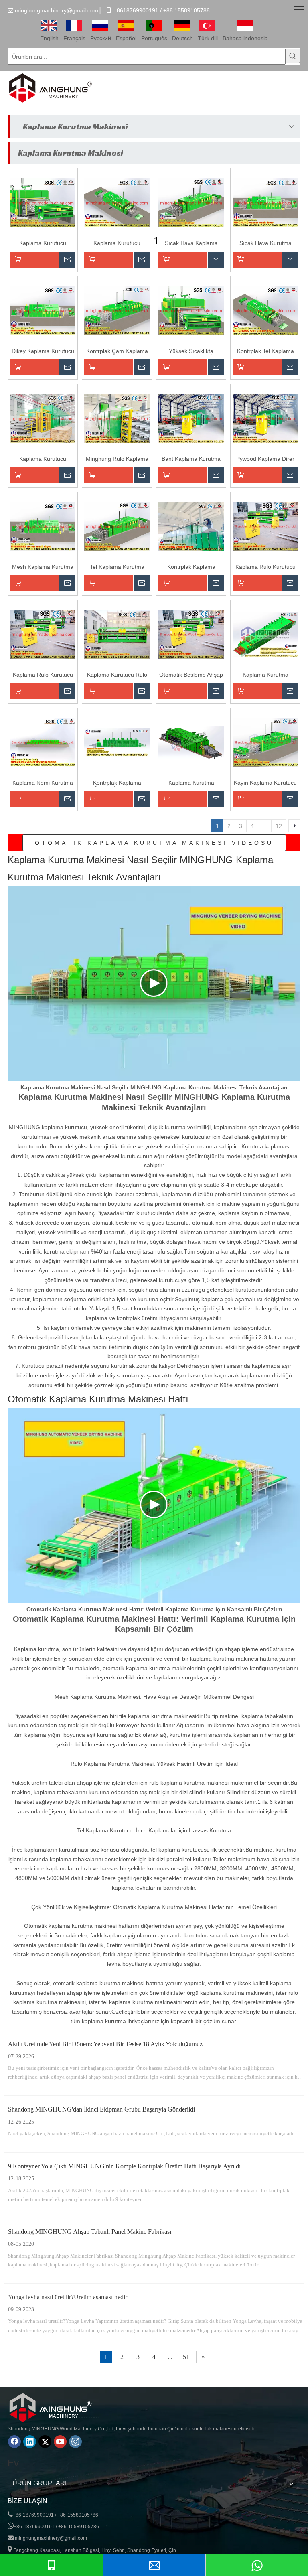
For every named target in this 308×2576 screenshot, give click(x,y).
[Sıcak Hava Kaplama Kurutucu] (191, 203)
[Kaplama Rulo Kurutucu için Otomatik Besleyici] (265, 526)
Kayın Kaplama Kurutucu (265, 783)
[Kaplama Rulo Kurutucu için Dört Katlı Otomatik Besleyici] (43, 634)
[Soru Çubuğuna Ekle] (43, 260)
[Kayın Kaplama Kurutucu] (265, 742)
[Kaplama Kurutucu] (43, 418)
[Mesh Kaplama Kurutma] (43, 526)
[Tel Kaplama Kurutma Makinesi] (117, 526)
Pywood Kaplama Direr (265, 459)
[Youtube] (60, 2442)
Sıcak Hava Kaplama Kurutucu (191, 244)
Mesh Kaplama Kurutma (43, 567)
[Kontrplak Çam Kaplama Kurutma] (117, 310)
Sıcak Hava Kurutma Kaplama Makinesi (265, 244)
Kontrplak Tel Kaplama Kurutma (265, 352)
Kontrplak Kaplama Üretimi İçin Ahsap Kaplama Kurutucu (117, 783)
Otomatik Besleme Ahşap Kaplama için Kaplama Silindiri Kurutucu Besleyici (191, 675)
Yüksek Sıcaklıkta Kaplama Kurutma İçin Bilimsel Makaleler (191, 352)
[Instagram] (75, 2442)
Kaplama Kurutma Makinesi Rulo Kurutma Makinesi (265, 675)
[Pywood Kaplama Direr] (265, 418)
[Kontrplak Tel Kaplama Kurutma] (265, 310)
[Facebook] (14, 2442)
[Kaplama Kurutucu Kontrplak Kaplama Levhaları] (117, 203)
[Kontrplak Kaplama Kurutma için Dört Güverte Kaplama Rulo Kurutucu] (191, 526)
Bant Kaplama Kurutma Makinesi (191, 459)
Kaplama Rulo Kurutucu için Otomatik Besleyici (265, 567)
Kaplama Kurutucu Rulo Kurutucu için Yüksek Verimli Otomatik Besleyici (117, 675)
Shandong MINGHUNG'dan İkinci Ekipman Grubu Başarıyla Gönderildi (101, 2109)
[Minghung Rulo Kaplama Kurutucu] (117, 418)
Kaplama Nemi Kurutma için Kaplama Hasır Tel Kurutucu (43, 783)
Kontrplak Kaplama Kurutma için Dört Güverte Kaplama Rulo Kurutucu (191, 567)
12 (279, 826)
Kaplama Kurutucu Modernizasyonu (43, 244)
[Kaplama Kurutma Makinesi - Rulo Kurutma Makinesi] (191, 742)
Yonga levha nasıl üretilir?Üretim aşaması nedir (68, 2297)
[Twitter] (45, 2442)
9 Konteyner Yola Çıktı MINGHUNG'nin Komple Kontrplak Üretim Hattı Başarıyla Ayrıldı (124, 2166)
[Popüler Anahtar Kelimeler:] (293, 56)
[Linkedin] (30, 2442)
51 (186, 2357)
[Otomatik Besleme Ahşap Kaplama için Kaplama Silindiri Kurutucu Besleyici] (191, 634)
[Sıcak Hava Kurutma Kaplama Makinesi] (265, 203)
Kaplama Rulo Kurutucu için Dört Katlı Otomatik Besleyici (43, 675)
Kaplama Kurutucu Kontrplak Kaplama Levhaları (117, 244)
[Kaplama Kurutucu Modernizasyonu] (43, 203)
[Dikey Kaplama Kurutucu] (43, 310)
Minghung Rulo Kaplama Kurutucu (117, 459)
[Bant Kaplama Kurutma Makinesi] (191, 418)
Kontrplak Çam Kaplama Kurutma (117, 352)
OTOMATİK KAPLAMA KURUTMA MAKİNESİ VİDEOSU (154, 843)
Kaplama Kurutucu (43, 459)
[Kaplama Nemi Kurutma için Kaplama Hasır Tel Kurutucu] (43, 742)
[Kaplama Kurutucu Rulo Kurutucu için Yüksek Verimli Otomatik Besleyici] (117, 634)
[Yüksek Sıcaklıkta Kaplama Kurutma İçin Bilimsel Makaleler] (191, 310)
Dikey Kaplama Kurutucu (43, 351)
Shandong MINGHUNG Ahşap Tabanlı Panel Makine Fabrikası (90, 2232)
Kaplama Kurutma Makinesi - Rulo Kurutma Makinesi (191, 783)
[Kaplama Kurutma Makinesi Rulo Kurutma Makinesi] (265, 634)
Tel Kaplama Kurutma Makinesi (117, 567)
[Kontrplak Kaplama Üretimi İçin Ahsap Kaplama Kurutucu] (117, 742)
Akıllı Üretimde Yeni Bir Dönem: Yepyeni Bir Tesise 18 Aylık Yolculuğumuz (105, 2044)
